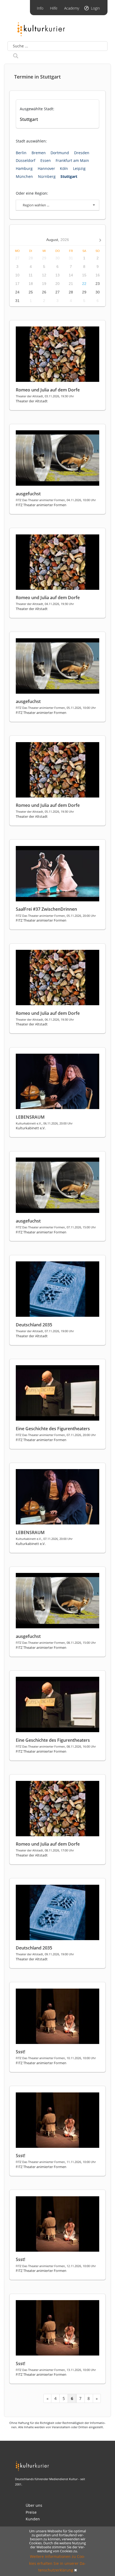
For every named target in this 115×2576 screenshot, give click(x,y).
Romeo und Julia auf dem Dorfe (48, 390)
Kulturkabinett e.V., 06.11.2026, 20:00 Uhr (44, 1123)
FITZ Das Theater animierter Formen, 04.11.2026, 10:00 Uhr (56, 500)
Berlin (21, 153)
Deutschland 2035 (34, 1325)
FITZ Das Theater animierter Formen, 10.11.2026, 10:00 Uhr (56, 2058)
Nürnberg (47, 176)
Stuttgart (69, 176)
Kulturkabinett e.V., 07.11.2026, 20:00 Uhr (44, 1539)
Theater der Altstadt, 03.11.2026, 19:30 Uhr (45, 396)
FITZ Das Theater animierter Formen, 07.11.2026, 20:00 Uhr (56, 1435)
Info (40, 8)
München (24, 176)
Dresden (82, 153)
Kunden (33, 2519)
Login (95, 8)
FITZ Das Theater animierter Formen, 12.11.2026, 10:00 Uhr (56, 2266)
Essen (46, 160)
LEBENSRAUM (30, 1117)
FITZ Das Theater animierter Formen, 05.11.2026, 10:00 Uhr (56, 708)
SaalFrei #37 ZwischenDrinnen (46, 909)
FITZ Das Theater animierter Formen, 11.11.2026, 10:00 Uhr (56, 2162)
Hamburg (24, 168)
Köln (64, 168)
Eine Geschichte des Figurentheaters (53, 1429)
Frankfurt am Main (72, 160)
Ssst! (20, 2052)
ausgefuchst (28, 494)
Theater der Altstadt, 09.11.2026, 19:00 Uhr (45, 1954)
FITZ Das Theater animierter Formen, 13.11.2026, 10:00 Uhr (56, 2370)
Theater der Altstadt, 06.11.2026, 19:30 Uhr (45, 1019)
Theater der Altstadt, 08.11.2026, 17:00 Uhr (45, 1850)
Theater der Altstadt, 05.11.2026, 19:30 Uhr (45, 811)
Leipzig (79, 168)
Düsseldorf (26, 160)
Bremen (39, 153)
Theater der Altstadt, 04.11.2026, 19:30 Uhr (45, 604)
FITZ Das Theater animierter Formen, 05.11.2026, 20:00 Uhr (56, 916)
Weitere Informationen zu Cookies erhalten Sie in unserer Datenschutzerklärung (57, 2563)
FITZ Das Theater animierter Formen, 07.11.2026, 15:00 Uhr (56, 1227)
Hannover (46, 168)
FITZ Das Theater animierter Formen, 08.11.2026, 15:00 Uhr (56, 1643)
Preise (31, 2512)
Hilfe (54, 8)
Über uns (34, 2505)
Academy (72, 8)
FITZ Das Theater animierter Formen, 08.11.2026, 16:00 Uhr (56, 1746)
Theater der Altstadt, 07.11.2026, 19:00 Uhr (45, 1331)
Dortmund (60, 153)
